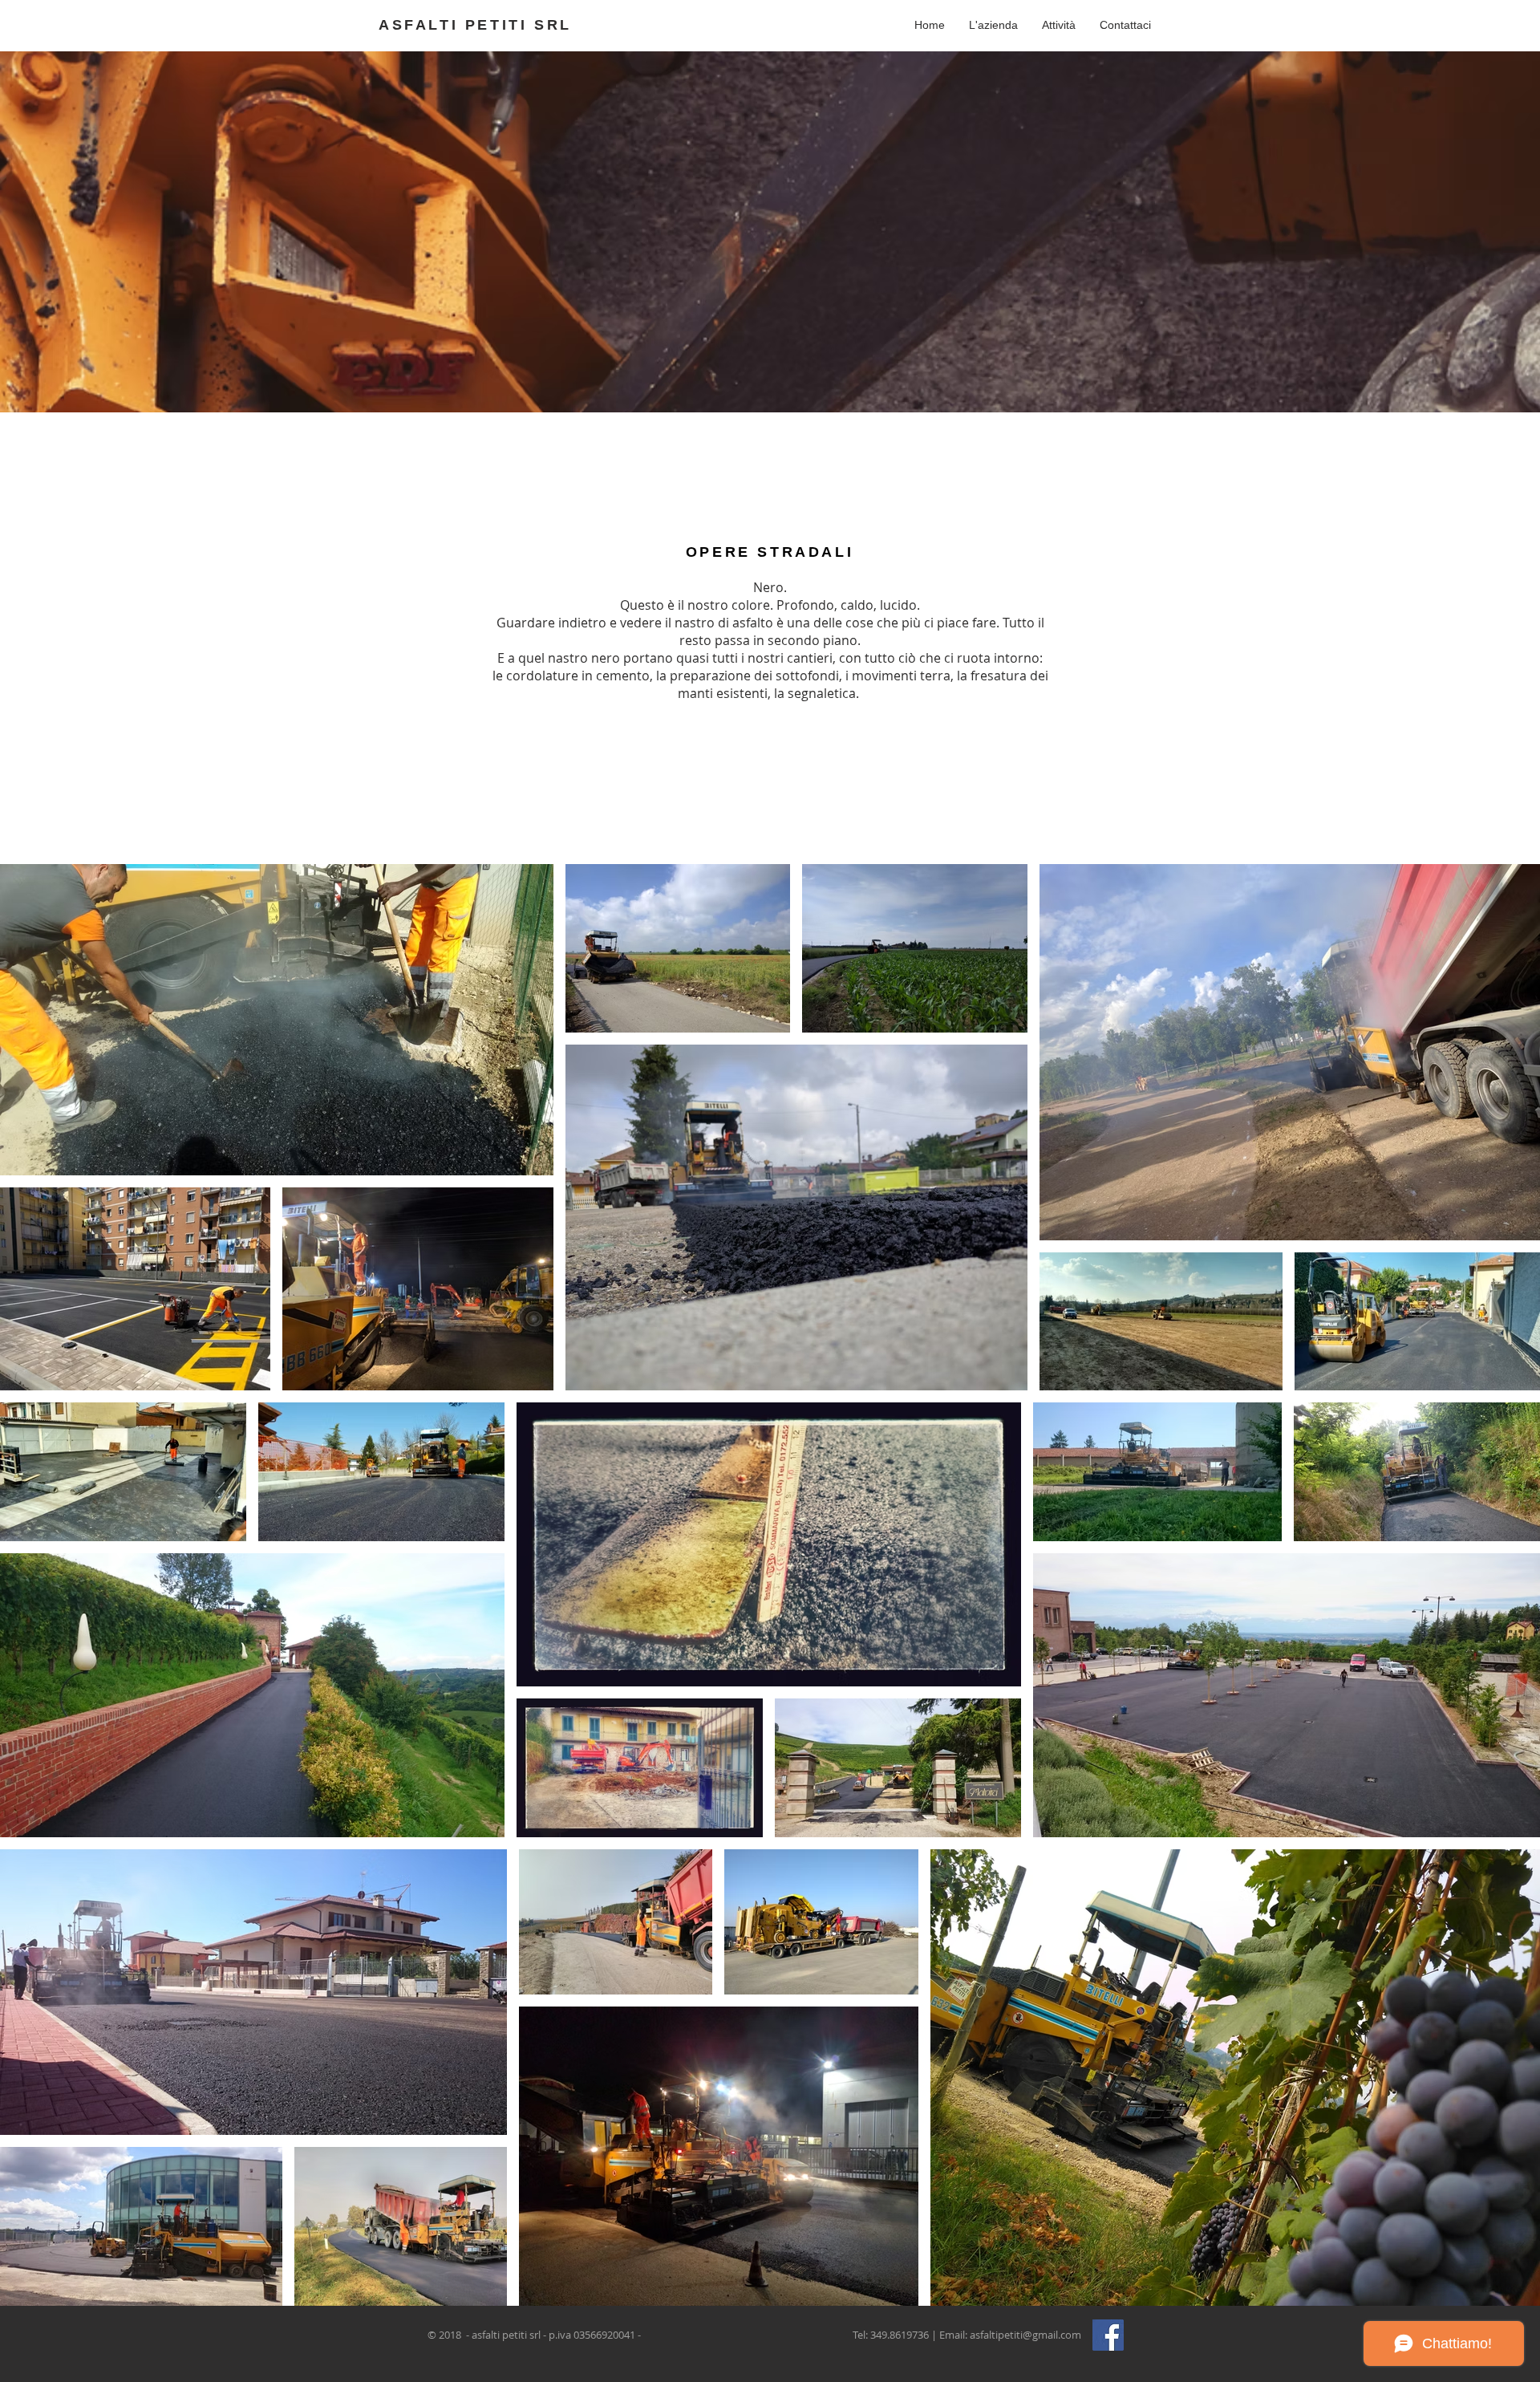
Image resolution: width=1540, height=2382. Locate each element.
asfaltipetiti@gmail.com (1025, 2335)
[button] (1059, 25)
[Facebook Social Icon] (1108, 2335)
